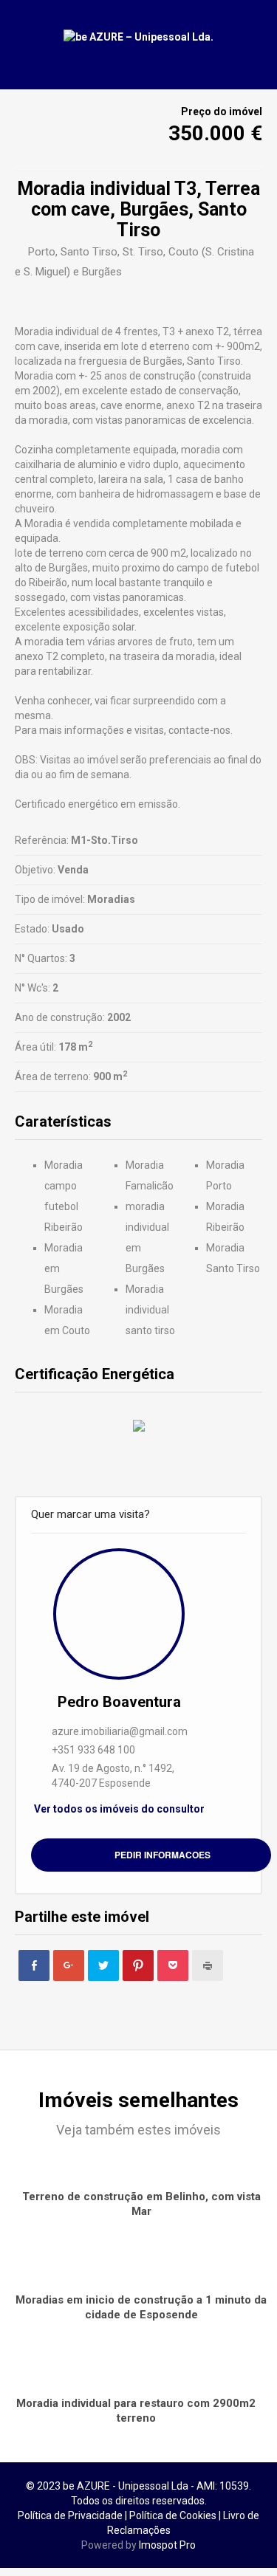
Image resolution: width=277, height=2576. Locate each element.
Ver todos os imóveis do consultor (119, 1809)
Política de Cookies (173, 2515)
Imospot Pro (167, 2545)
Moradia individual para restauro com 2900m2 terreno (136, 2411)
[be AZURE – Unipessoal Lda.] (138, 37)
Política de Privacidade (70, 2515)
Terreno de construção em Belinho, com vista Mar (141, 2204)
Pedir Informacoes (163, 1855)
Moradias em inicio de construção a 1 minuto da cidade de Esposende (141, 2307)
